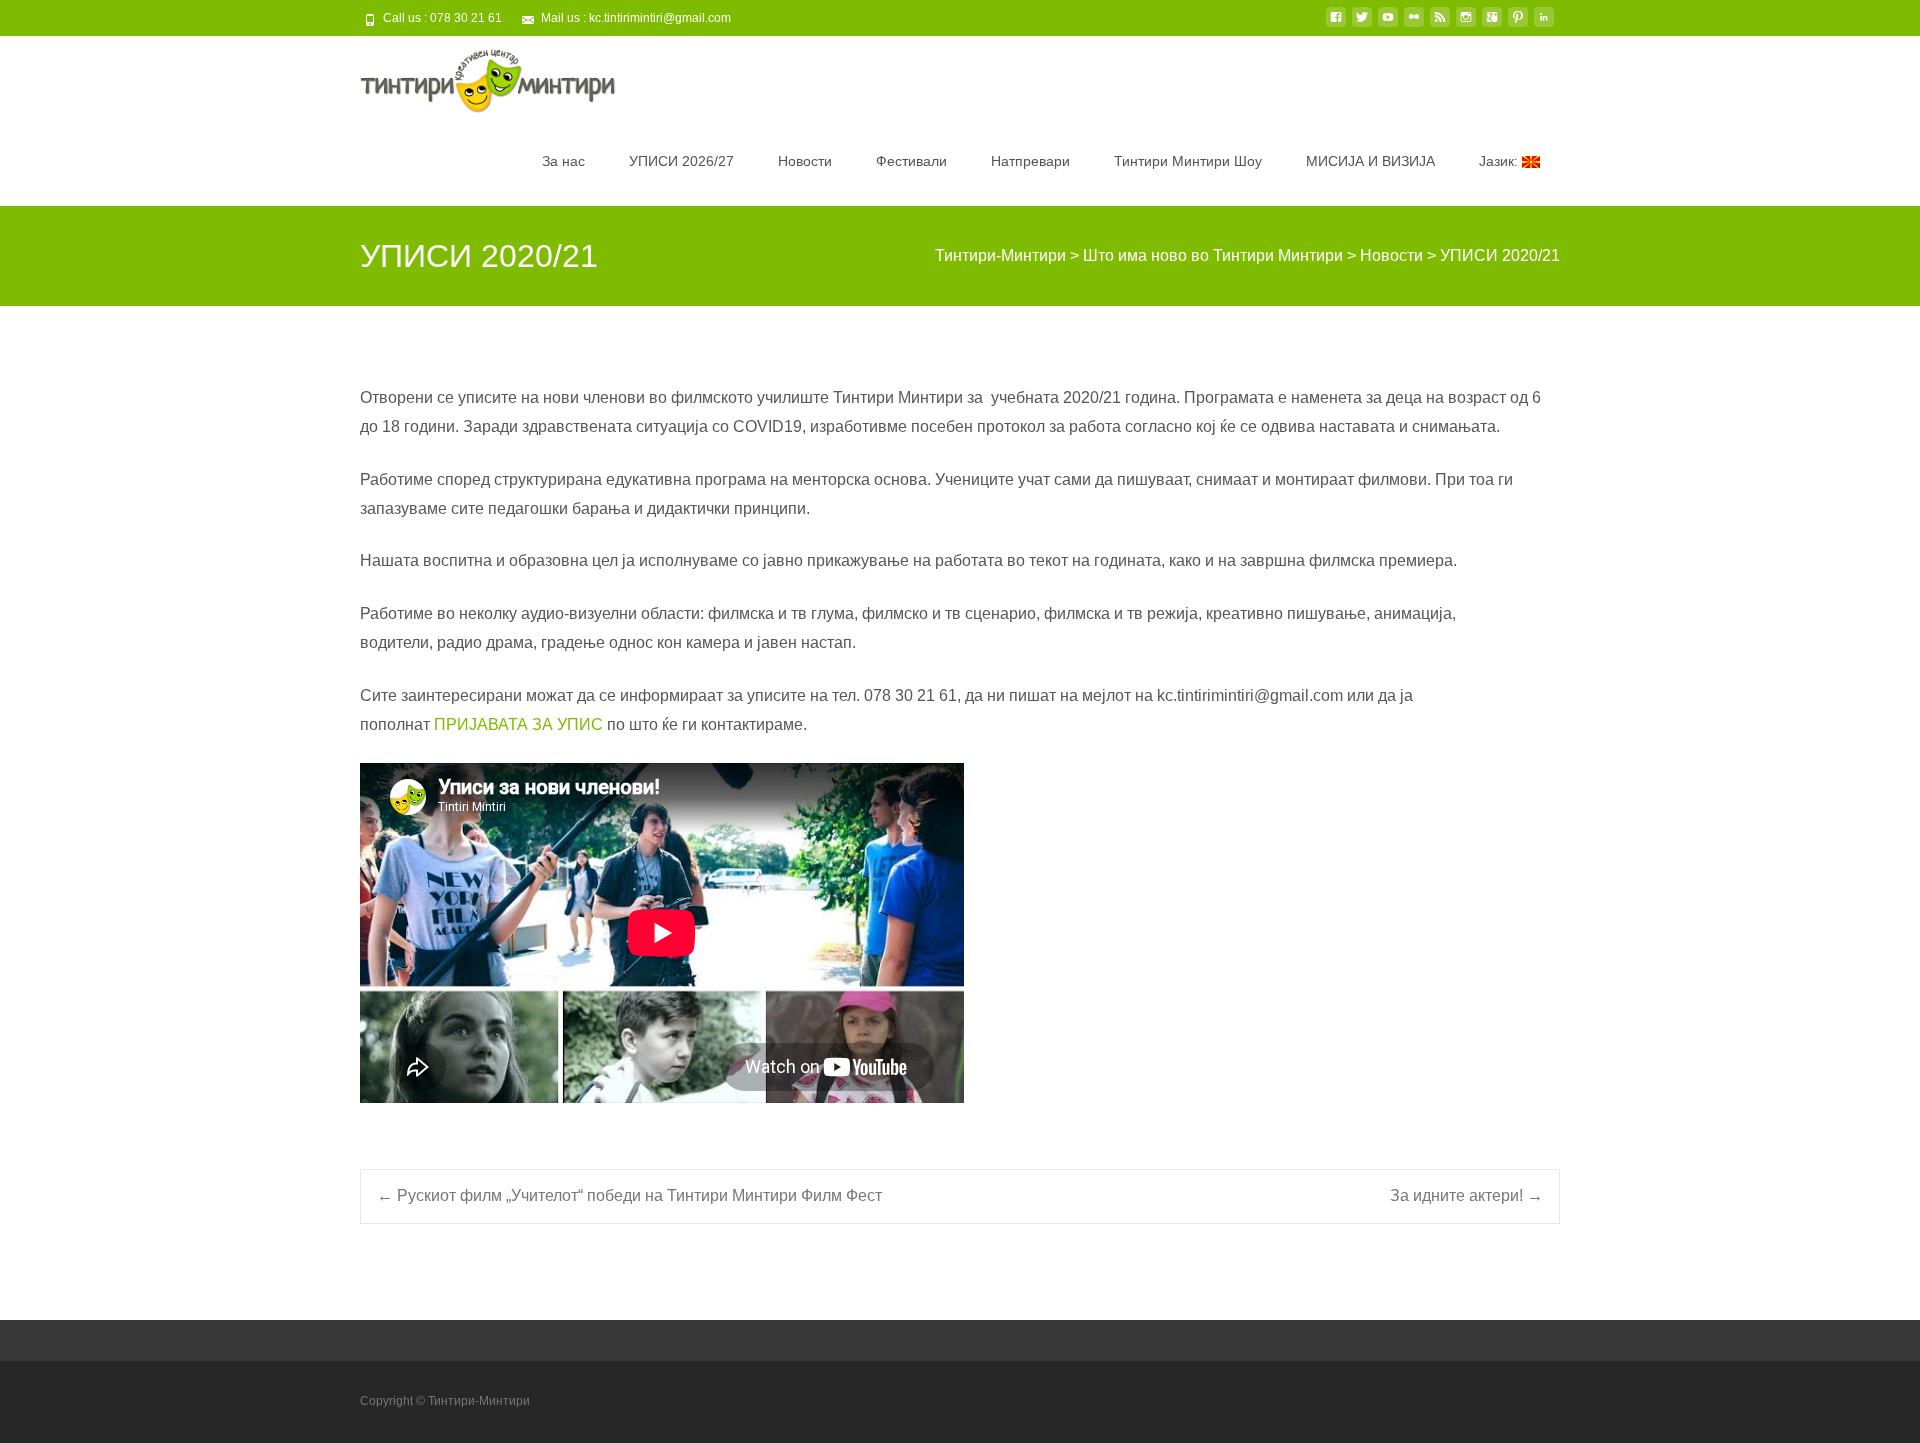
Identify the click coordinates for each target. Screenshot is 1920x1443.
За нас (563, 161)
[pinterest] (1518, 24)
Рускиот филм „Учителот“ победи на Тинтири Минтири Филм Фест (629, 1195)
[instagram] (1466, 24)
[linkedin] (1544, 24)
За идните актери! (1466, 1195)
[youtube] (1388, 24)
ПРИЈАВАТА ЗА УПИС (518, 724)
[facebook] (1336, 24)
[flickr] (1414, 24)
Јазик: (1500, 161)
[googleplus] (1492, 24)
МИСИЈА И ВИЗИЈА (1370, 161)
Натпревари (1030, 161)
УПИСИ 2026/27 (681, 161)
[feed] (1440, 24)
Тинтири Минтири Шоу (1188, 161)
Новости (805, 161)
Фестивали (911, 161)
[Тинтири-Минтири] (472, 76)
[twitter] (1362, 24)
